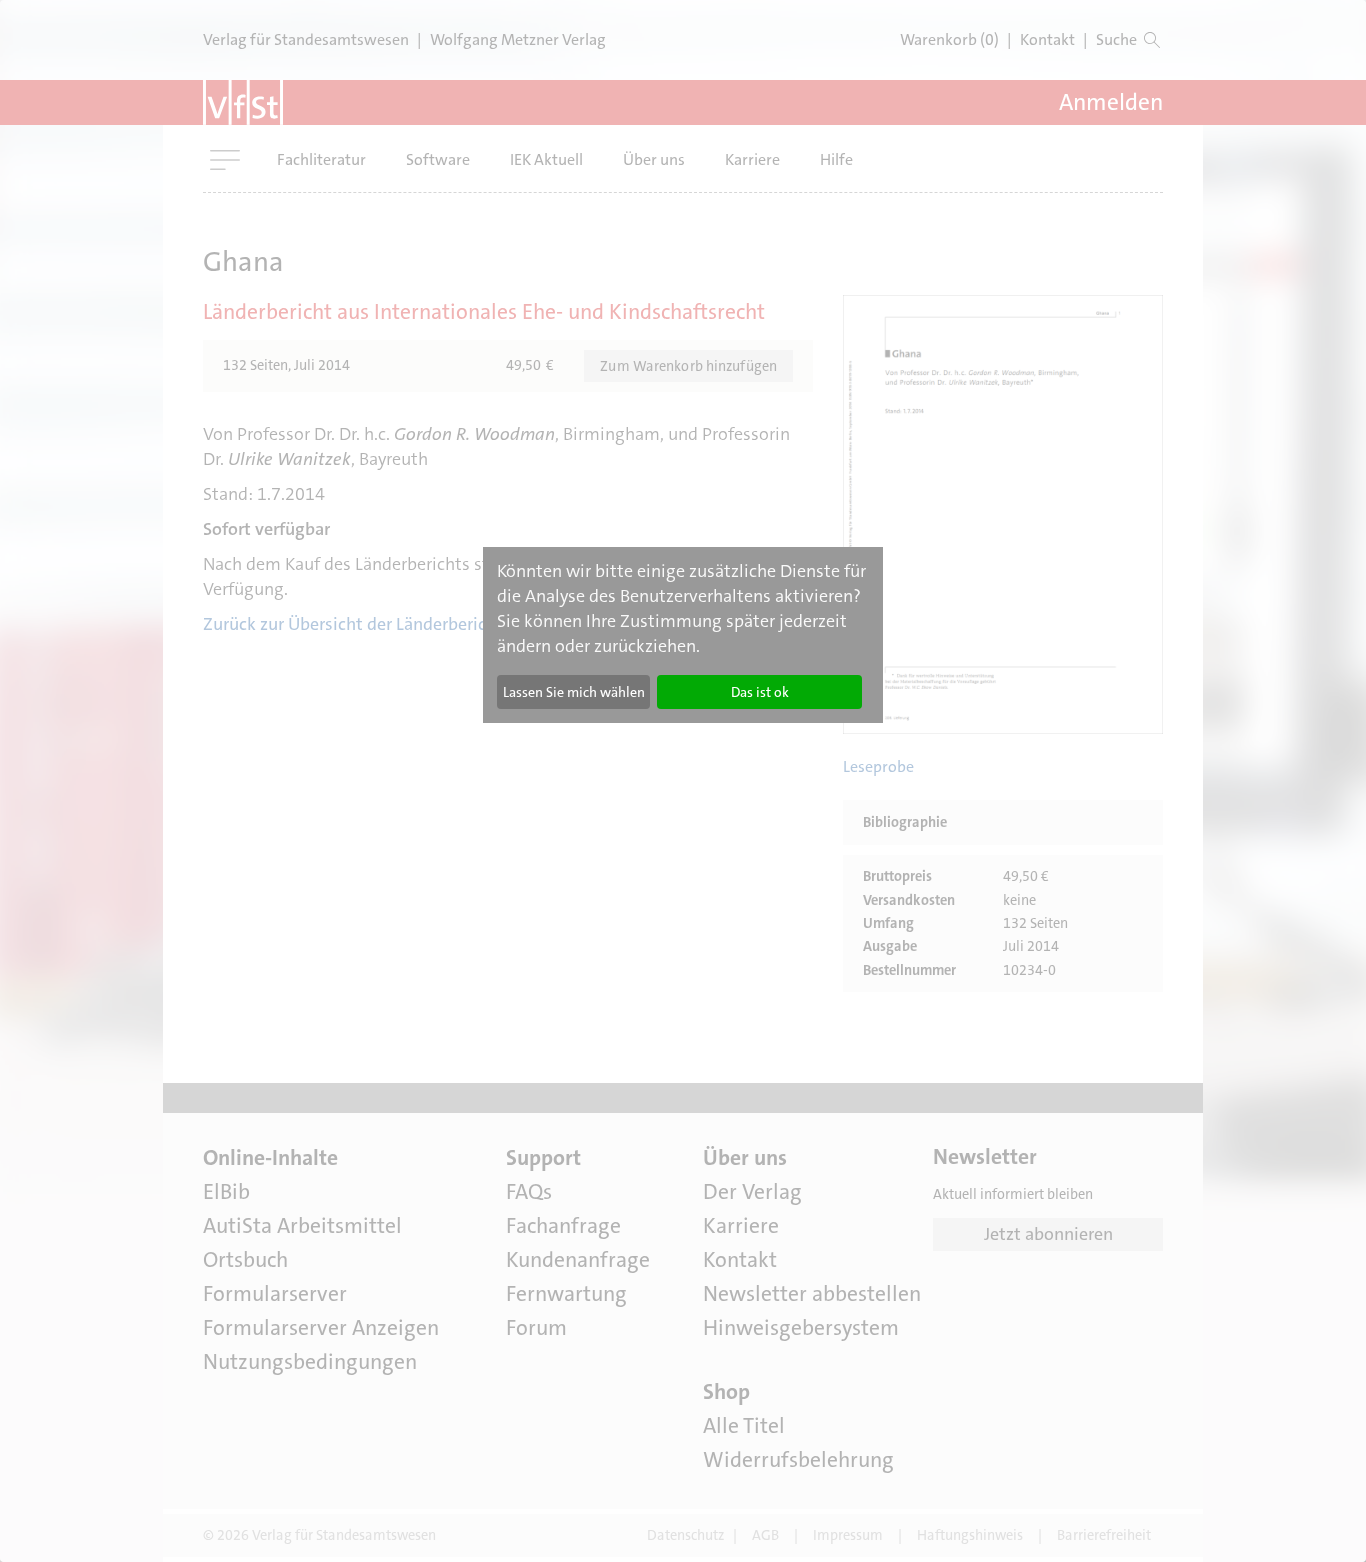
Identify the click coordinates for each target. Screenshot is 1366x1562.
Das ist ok (760, 692)
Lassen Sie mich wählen (574, 692)
